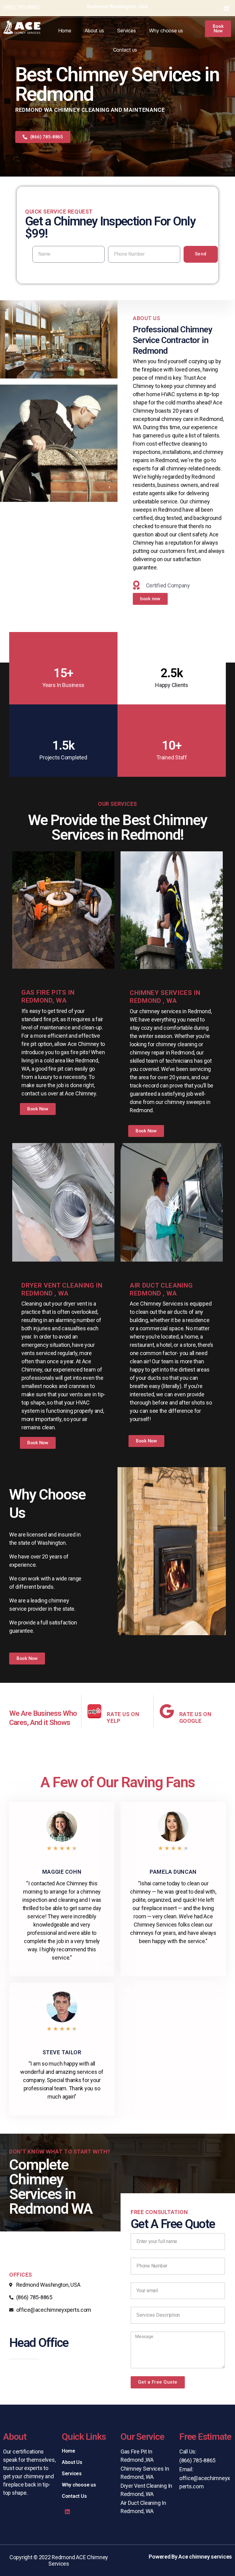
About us (94, 31)
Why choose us (166, 31)
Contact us (125, 50)
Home (65, 31)
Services (126, 31)
